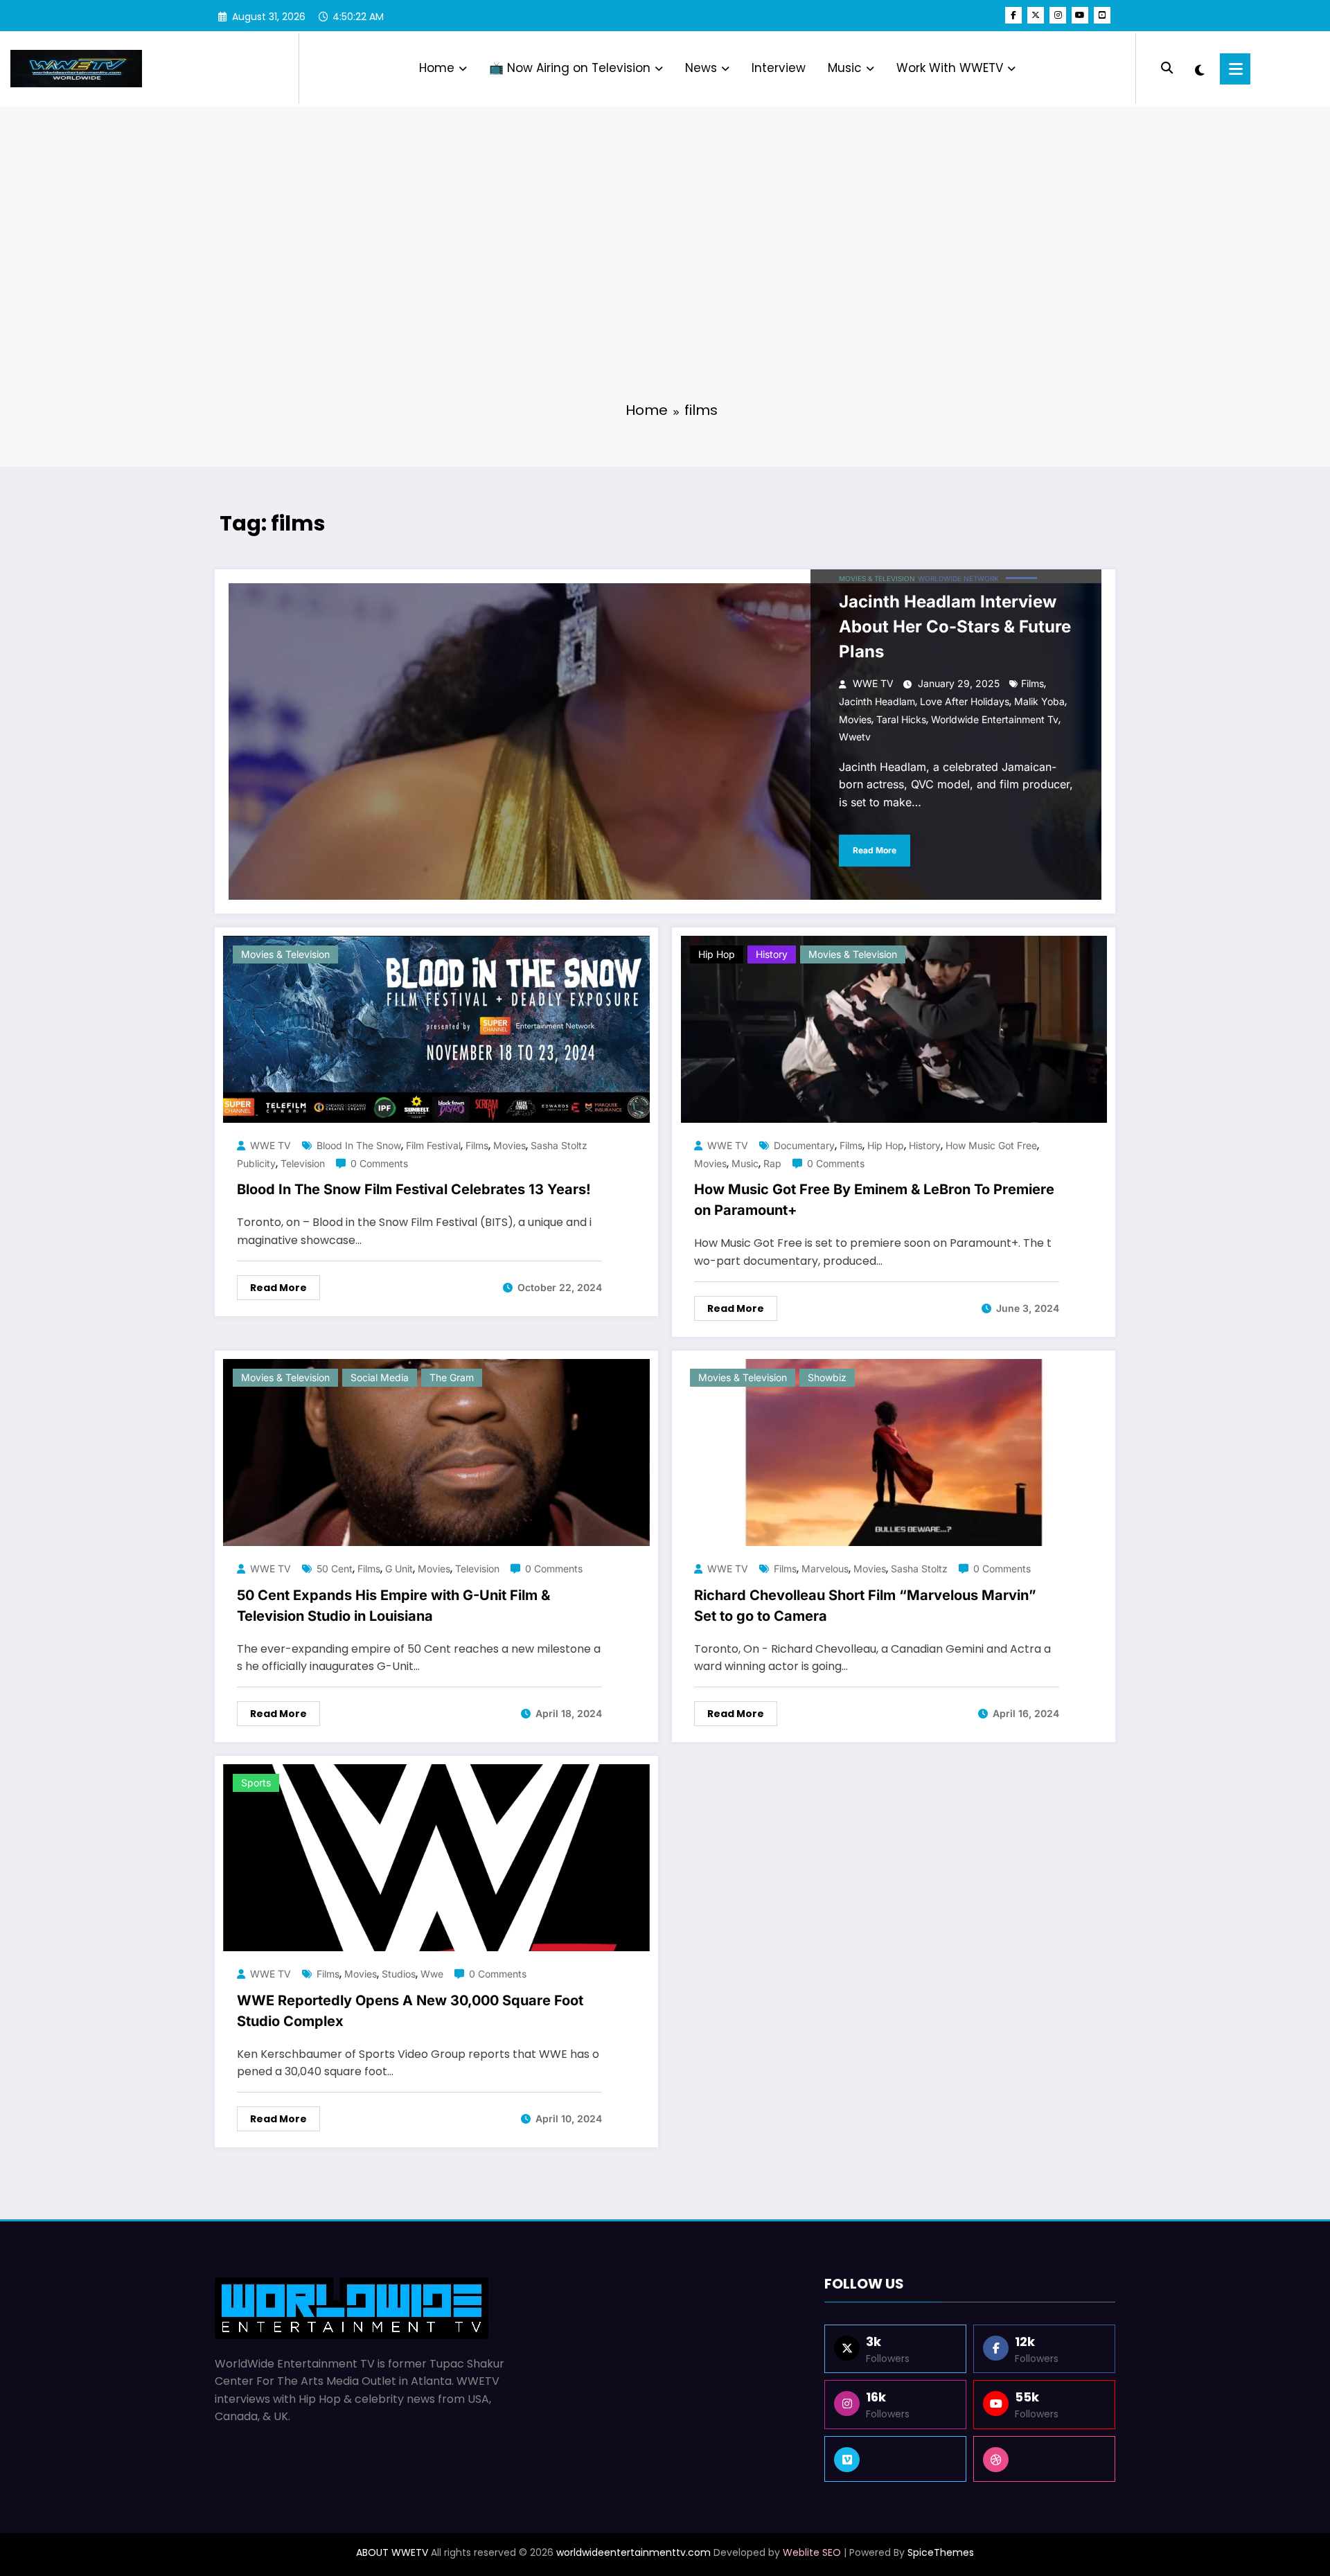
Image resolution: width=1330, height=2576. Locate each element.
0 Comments (379, 1163)
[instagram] (1058, 15)
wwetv (855, 737)
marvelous (825, 1569)
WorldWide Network (958, 578)
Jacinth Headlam (877, 701)
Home (437, 68)
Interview (779, 68)
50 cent (335, 1569)
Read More (875, 850)
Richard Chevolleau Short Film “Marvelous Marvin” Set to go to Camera (865, 1606)
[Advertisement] (665, 284)
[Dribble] (1044, 2459)
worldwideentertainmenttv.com (633, 2552)
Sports (256, 1783)
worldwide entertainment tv (995, 719)
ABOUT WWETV (392, 2552)
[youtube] (1080, 15)
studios (399, 1974)
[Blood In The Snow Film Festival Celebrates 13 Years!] (436, 1029)
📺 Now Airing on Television (570, 68)
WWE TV (873, 683)
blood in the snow (359, 1145)
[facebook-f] (1013, 15)
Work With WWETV (950, 68)
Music (845, 68)
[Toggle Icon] (1235, 69)
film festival (433, 1145)
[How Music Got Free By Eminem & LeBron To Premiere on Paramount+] (894, 1029)
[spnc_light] (1199, 69)
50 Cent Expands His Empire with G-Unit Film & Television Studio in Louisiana (393, 1606)
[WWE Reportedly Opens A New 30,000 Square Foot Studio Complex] (436, 1857)
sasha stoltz (919, 1569)
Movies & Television (877, 578)
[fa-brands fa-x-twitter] (1036, 15)
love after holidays (965, 701)
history (772, 954)
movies (855, 719)
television (303, 1163)
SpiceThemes (941, 2552)
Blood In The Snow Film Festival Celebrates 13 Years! (414, 1189)
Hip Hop (717, 954)
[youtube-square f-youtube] (1102, 15)
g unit (399, 1569)
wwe (432, 1974)
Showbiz (827, 1377)
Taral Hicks (901, 719)
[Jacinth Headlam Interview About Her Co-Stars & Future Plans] (665, 741)
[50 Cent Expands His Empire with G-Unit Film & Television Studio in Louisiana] (436, 1451)
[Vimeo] (895, 2459)
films (1032, 683)
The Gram (452, 1377)
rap (772, 1163)
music (745, 1163)
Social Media (380, 1377)
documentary (804, 1145)
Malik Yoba (1039, 701)
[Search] (1167, 68)
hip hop (886, 1145)
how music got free (991, 1145)
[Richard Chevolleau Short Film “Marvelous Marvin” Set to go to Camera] (894, 1451)
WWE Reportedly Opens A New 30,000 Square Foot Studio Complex (410, 2011)
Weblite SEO (812, 2552)
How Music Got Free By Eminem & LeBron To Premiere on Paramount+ (874, 1200)
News (701, 68)
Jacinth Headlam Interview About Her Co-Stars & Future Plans (955, 627)
